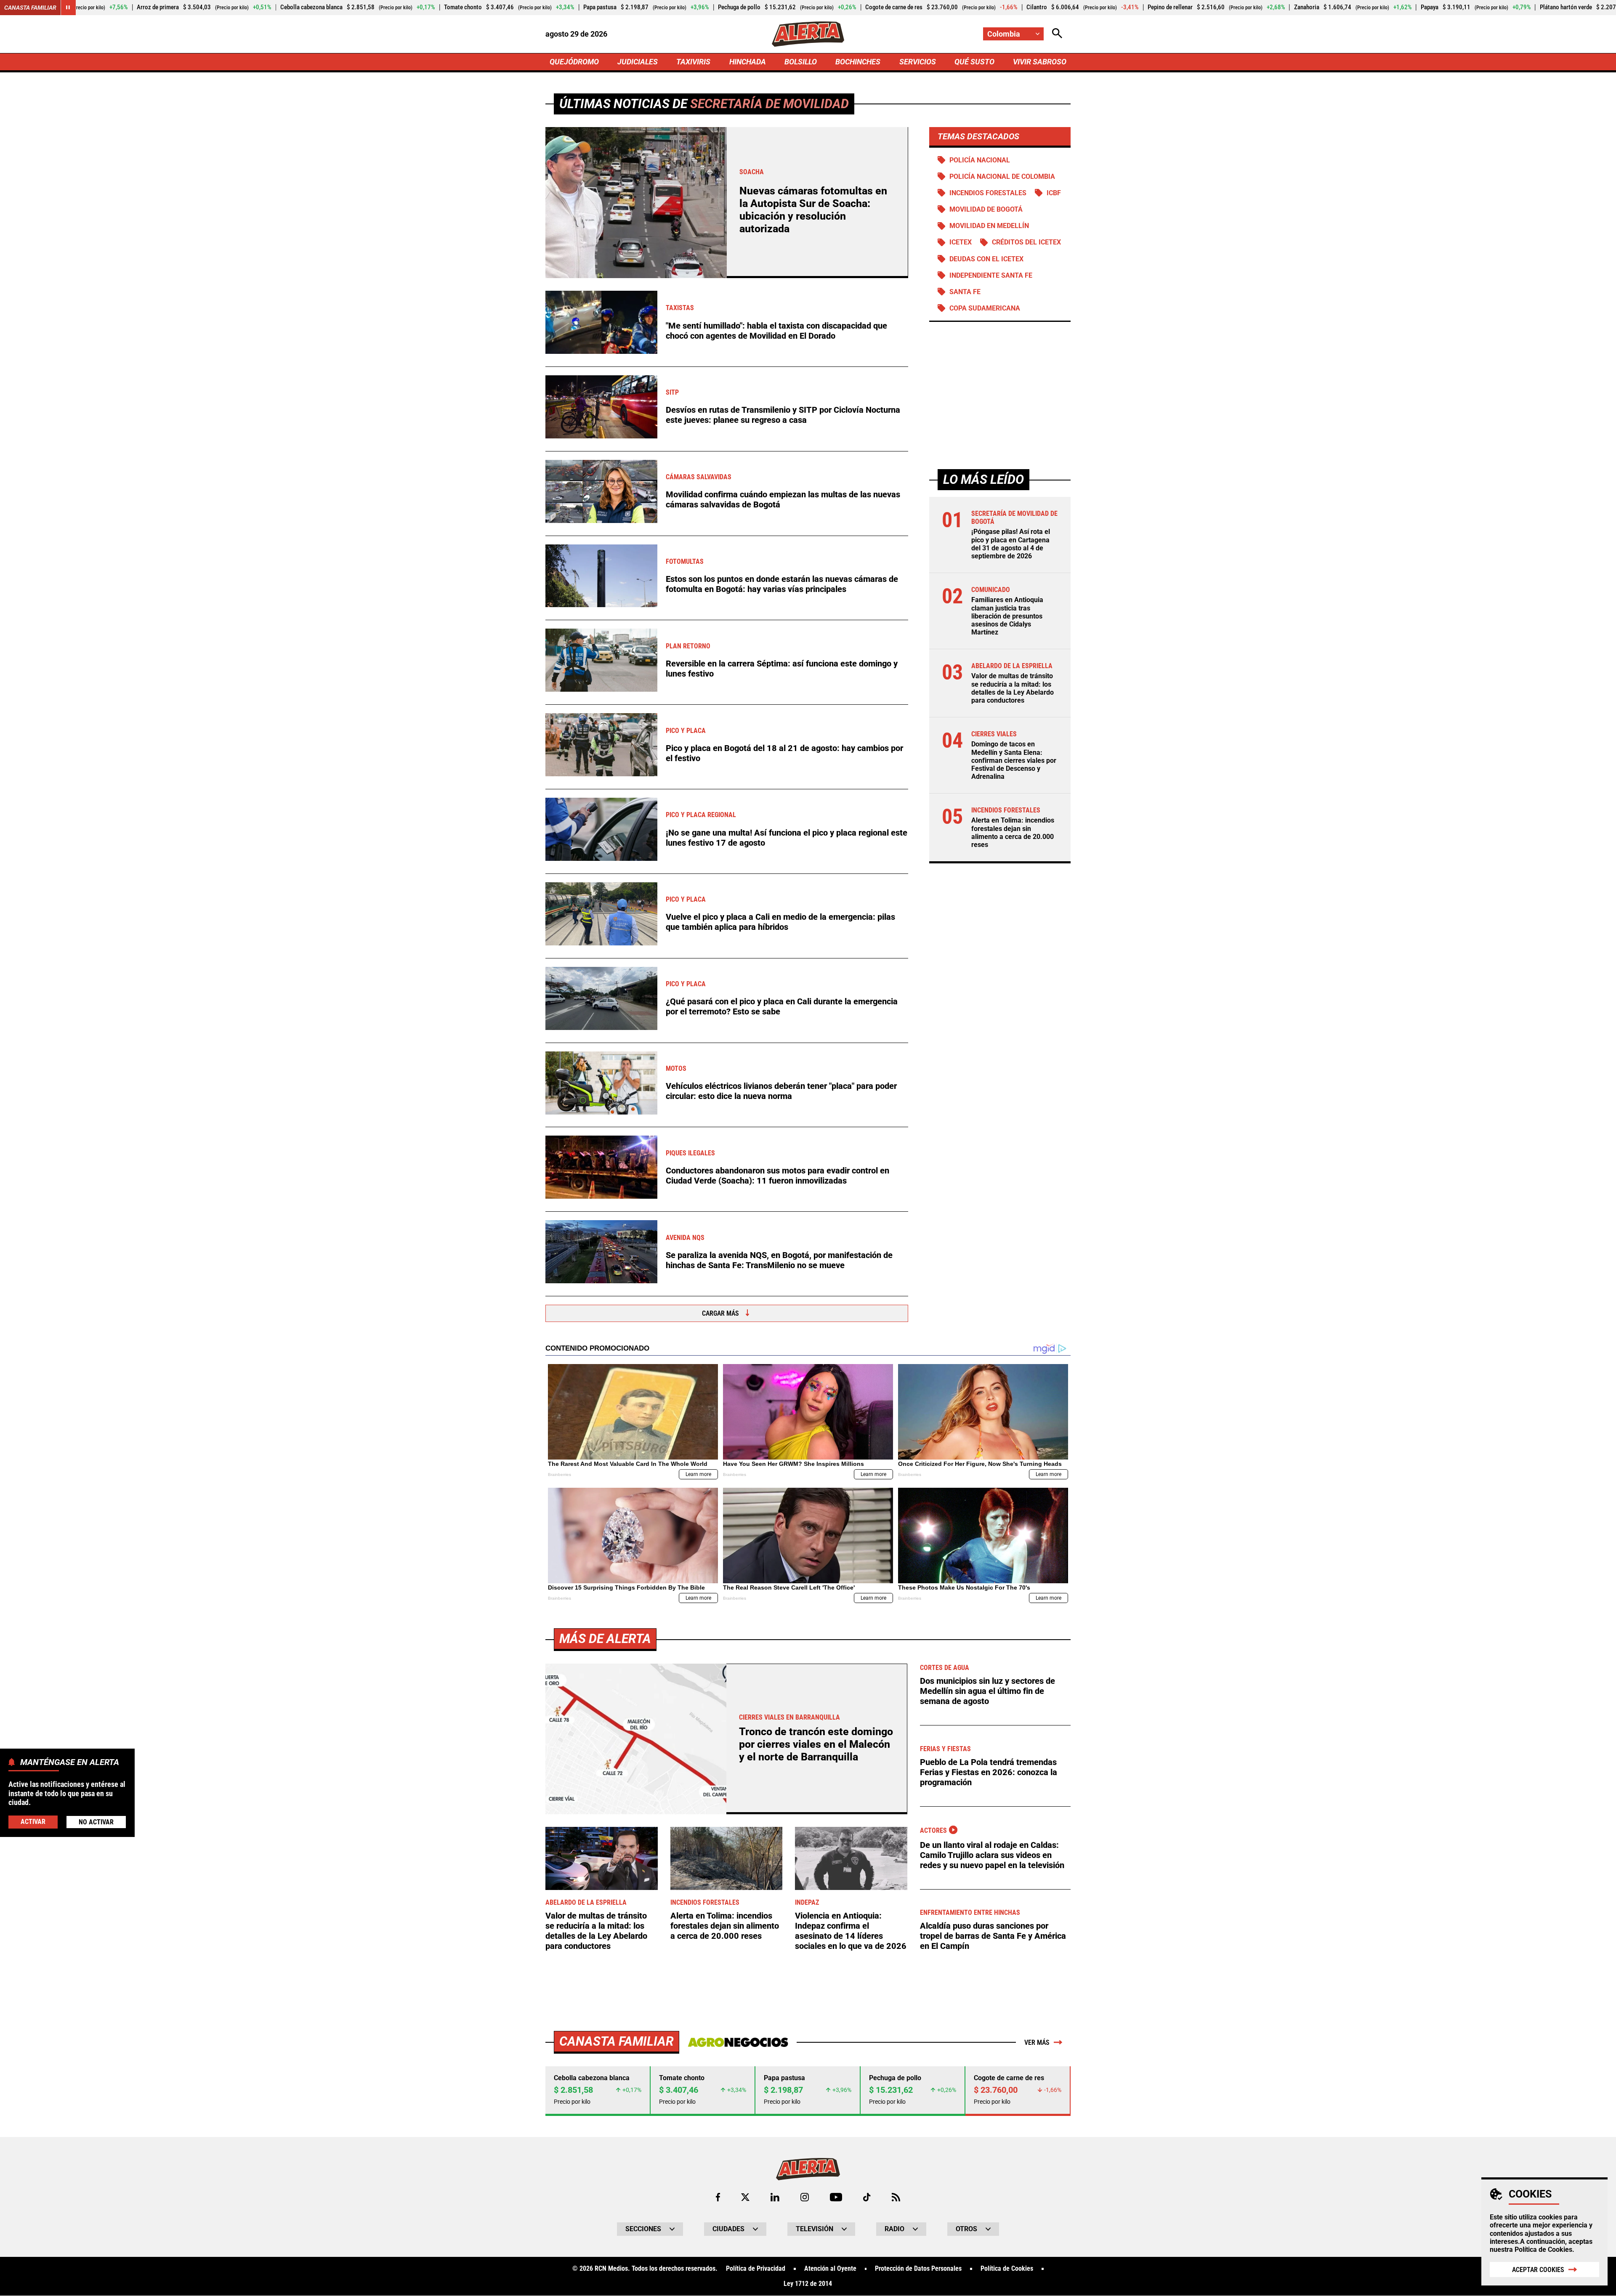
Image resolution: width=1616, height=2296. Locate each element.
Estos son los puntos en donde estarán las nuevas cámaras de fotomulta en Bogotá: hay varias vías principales (782, 584)
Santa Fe (965, 292)
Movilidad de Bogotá (986, 209)
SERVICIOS (918, 62)
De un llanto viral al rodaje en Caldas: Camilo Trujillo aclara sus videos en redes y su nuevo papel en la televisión (992, 1855)
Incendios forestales (988, 193)
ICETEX (961, 243)
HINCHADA (748, 62)
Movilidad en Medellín (989, 226)
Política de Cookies (1543, 2250)
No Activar (96, 1822)
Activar (33, 1822)
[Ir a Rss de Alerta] (896, 2197)
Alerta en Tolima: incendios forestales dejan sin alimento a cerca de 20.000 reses (1013, 833)
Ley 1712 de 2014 (808, 2284)
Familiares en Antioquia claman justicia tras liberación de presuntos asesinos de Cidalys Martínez (1007, 616)
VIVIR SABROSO (1040, 62)
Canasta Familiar (30, 8)
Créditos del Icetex (1026, 243)
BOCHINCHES (858, 62)
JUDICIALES (638, 62)
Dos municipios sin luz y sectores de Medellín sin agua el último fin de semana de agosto (987, 1691)
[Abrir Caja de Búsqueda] (1057, 34)
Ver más (1037, 2043)
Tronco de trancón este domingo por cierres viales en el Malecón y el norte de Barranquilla (816, 1744)
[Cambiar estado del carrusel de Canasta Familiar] (68, 8)
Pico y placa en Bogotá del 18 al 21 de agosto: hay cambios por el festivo (784, 753)
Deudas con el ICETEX (986, 259)
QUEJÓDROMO (574, 62)
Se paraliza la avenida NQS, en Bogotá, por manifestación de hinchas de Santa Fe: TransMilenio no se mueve (779, 1260)
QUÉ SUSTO (974, 62)
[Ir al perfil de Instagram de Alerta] (805, 2197)
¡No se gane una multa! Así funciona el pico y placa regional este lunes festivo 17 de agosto (787, 838)
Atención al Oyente (830, 2269)
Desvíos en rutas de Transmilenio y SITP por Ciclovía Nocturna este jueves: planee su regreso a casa (783, 415)
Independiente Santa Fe (991, 275)
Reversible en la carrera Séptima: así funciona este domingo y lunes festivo (782, 669)
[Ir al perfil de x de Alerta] (745, 2197)
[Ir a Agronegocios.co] (738, 2042)
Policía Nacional (980, 160)
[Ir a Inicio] (808, 34)
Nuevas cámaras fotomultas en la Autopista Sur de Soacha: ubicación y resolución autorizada (813, 210)
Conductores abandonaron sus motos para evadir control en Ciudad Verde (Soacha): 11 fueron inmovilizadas (777, 1176)
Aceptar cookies (1538, 2270)
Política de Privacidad (756, 2269)
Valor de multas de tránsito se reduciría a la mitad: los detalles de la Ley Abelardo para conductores (1013, 689)
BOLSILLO (801, 62)
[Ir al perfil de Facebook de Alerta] (718, 2197)
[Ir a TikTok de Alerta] (867, 2197)
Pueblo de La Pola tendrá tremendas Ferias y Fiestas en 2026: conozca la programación (989, 1772)
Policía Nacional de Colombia (1002, 177)
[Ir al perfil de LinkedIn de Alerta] (775, 2197)
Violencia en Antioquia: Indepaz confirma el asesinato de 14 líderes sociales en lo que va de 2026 (851, 1931)
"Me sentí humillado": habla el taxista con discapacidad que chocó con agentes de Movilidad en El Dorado (776, 331)
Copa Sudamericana (985, 308)
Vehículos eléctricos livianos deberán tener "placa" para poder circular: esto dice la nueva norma (781, 1091)
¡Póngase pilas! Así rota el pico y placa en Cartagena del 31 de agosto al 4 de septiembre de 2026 (1011, 544)
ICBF (1054, 193)
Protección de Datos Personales (918, 2269)
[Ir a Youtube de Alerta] (836, 2197)
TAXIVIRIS (693, 62)
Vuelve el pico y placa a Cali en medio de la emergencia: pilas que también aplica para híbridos (780, 922)
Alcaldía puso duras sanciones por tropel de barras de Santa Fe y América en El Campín (993, 1936)
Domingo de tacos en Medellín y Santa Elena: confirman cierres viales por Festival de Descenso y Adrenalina (1014, 761)
